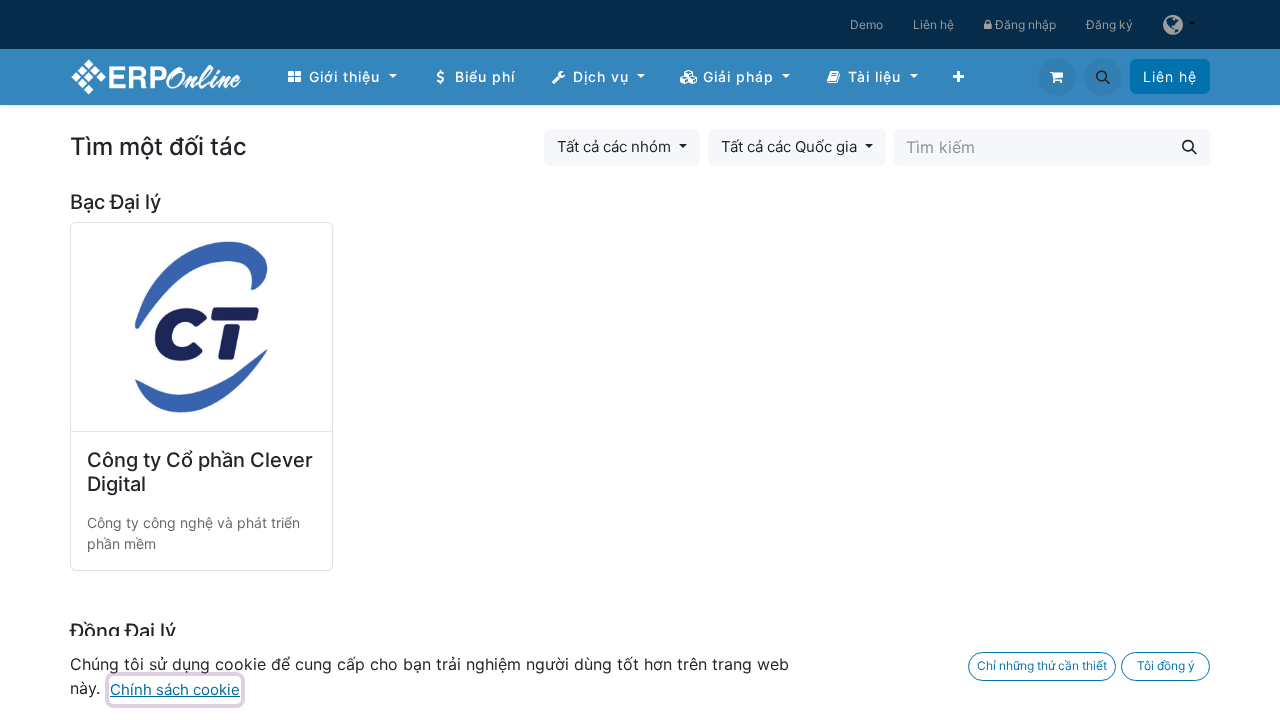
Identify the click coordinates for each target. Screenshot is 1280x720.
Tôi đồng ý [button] (1166, 665)
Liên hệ (933, 24)
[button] (1103, 77)
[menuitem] (341, 76)
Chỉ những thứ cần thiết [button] (1042, 665)
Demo (866, 24)
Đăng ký (1109, 24)
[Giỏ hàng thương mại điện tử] (1057, 77)
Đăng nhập (1024, 24)
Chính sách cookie (175, 689)
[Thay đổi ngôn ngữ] (1179, 24)
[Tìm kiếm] (1189, 147)
